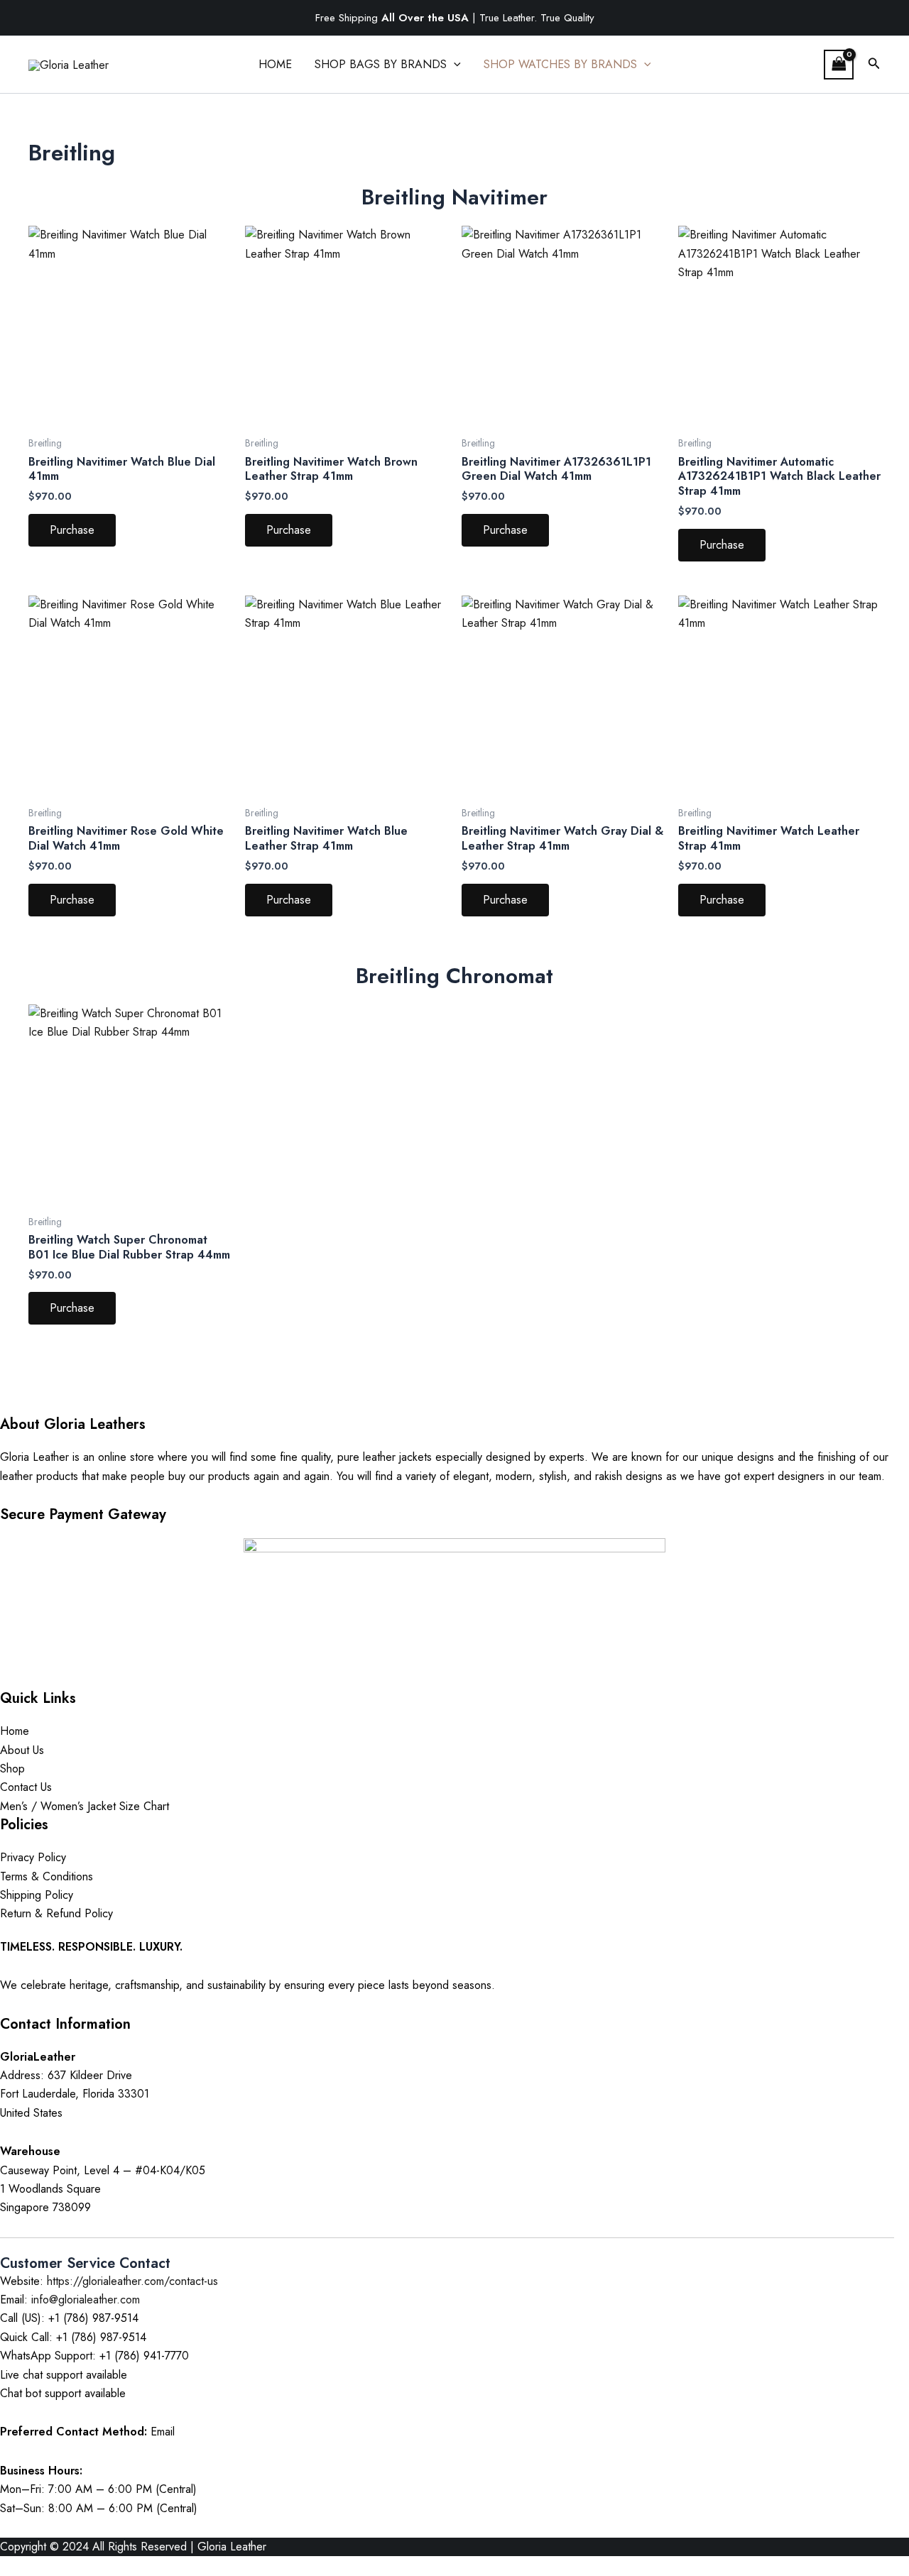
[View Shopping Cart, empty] (839, 64)
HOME (275, 64)
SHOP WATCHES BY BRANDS (560, 64)
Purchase (72, 530)
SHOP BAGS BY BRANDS (381, 64)
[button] (454, 65)
